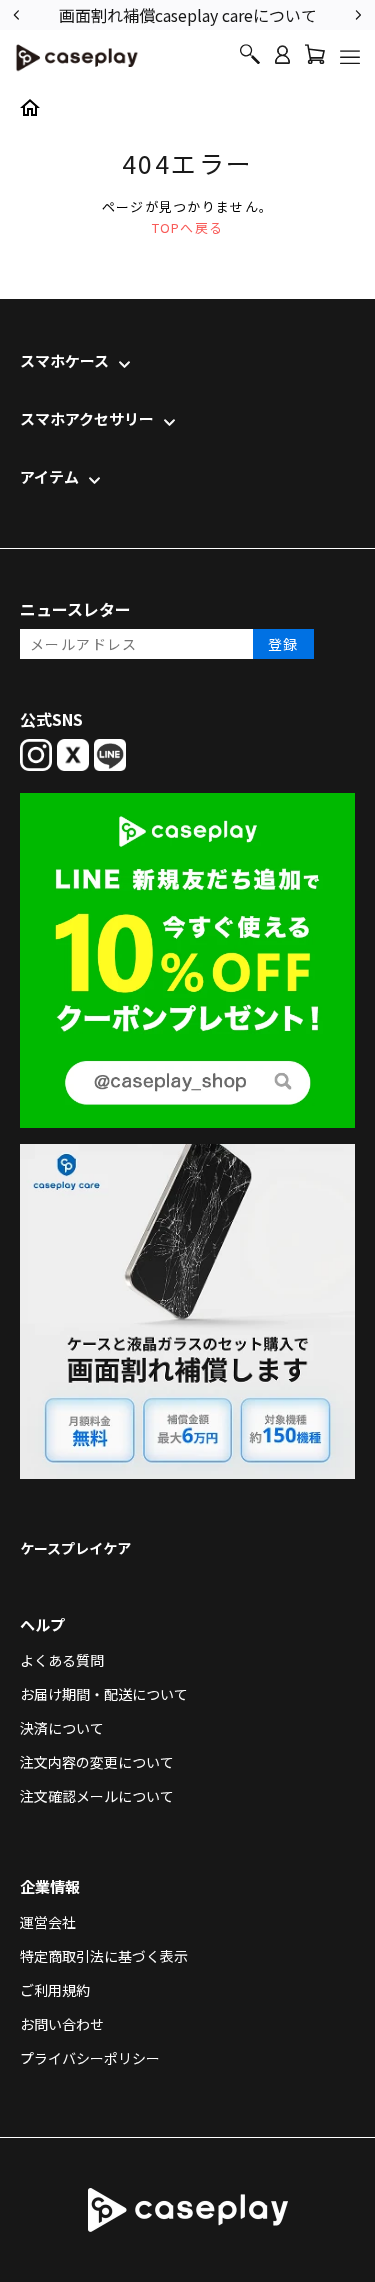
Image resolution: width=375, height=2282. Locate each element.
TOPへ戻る (188, 227)
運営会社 (48, 1922)
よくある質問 (62, 1660)
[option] (187, 13)
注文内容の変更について (97, 1762)
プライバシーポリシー (90, 2058)
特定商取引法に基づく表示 (104, 1956)
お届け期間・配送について (104, 1694)
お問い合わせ (62, 2024)
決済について (62, 1728)
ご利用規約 (55, 1990)
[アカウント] (282, 63)
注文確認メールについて (97, 1796)
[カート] (315, 59)
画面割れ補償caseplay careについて (188, 15)
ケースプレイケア (75, 1548)
